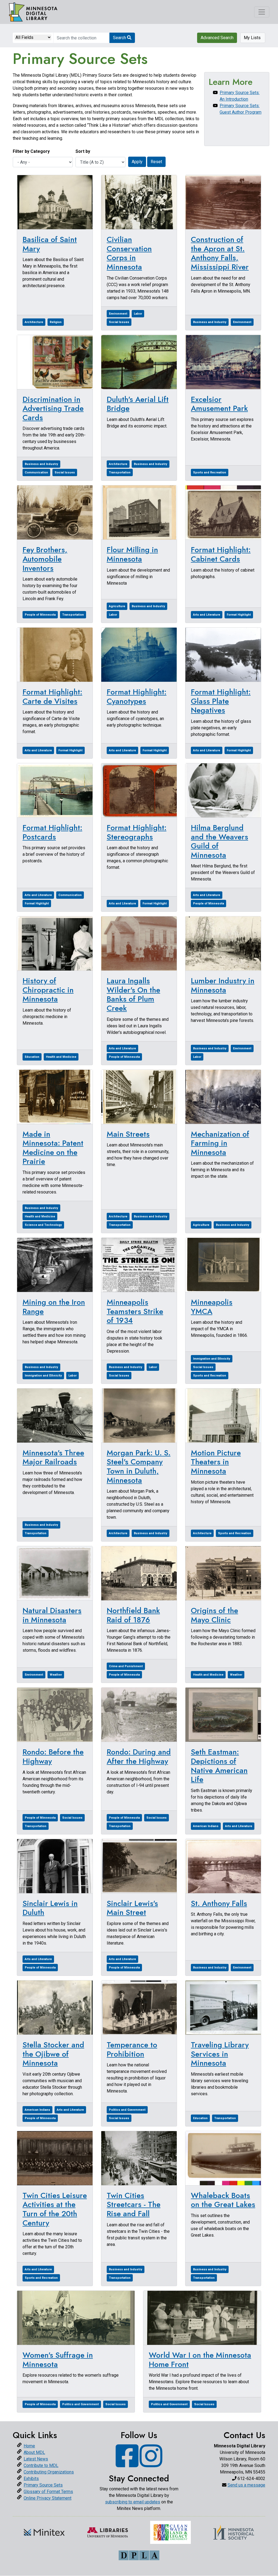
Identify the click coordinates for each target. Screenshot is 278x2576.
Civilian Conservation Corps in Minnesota (129, 253)
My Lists (253, 38)
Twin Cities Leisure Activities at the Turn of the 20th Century (55, 2209)
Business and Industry (210, 322)
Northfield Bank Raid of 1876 (133, 1615)
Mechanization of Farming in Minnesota (220, 1143)
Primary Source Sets (43, 2485)
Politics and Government (127, 2110)
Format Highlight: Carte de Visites (52, 697)
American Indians (206, 1826)
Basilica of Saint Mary (50, 244)
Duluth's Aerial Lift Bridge (138, 404)
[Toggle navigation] (262, 12)
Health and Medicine (61, 1057)
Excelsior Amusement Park (219, 404)
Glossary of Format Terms (48, 2492)
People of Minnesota (40, 615)
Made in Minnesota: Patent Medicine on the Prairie (53, 1148)
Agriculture (117, 606)
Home (29, 2446)
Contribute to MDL (41, 2465)
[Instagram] (151, 2464)
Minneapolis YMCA (212, 1307)
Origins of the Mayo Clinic (214, 1615)
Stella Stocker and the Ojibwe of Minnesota (53, 2054)
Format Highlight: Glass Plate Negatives (221, 701)
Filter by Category (31, 151)
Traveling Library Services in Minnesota (220, 2054)
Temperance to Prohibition (132, 2049)
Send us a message (246, 2485)
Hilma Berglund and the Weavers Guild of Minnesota (219, 841)
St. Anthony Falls (219, 1903)
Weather (56, 1675)
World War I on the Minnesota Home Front (200, 2360)
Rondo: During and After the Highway (139, 1757)
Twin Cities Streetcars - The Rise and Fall (134, 2205)
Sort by (83, 151)
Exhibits (31, 2479)
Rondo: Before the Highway (53, 1757)
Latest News (36, 2459)
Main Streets (128, 1134)
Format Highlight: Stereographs (137, 832)
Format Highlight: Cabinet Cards (221, 554)
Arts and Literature (207, 615)
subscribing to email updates (133, 2502)
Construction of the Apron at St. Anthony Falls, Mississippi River (220, 253)
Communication (36, 472)
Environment (118, 314)
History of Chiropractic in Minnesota (48, 990)
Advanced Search (217, 38)
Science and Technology (43, 1225)
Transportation (120, 472)
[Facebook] (127, 2464)
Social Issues (119, 322)
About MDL (34, 2452)
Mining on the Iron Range (54, 1307)
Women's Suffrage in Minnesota (58, 2360)
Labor (138, 314)
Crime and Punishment (126, 1666)
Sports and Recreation (210, 472)
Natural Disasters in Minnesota (52, 1615)
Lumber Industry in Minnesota (223, 985)
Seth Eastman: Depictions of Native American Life (219, 1766)
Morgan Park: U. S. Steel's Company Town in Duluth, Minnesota (139, 1467)
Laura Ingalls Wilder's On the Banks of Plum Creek (133, 994)
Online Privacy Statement (48, 2498)
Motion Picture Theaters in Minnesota (216, 1462)
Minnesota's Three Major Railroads (53, 1457)
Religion (56, 322)
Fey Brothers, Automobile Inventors (45, 559)
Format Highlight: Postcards (52, 832)
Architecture (34, 322)
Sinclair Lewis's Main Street (132, 1908)
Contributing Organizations (49, 2472)
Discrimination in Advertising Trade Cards (53, 408)
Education (32, 1057)
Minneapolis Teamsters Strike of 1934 (135, 1311)
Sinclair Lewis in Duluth (50, 1908)
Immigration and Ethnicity (43, 1376)
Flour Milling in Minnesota (132, 554)
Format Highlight (239, 615)
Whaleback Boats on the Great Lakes (223, 2200)
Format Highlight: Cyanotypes (137, 697)
